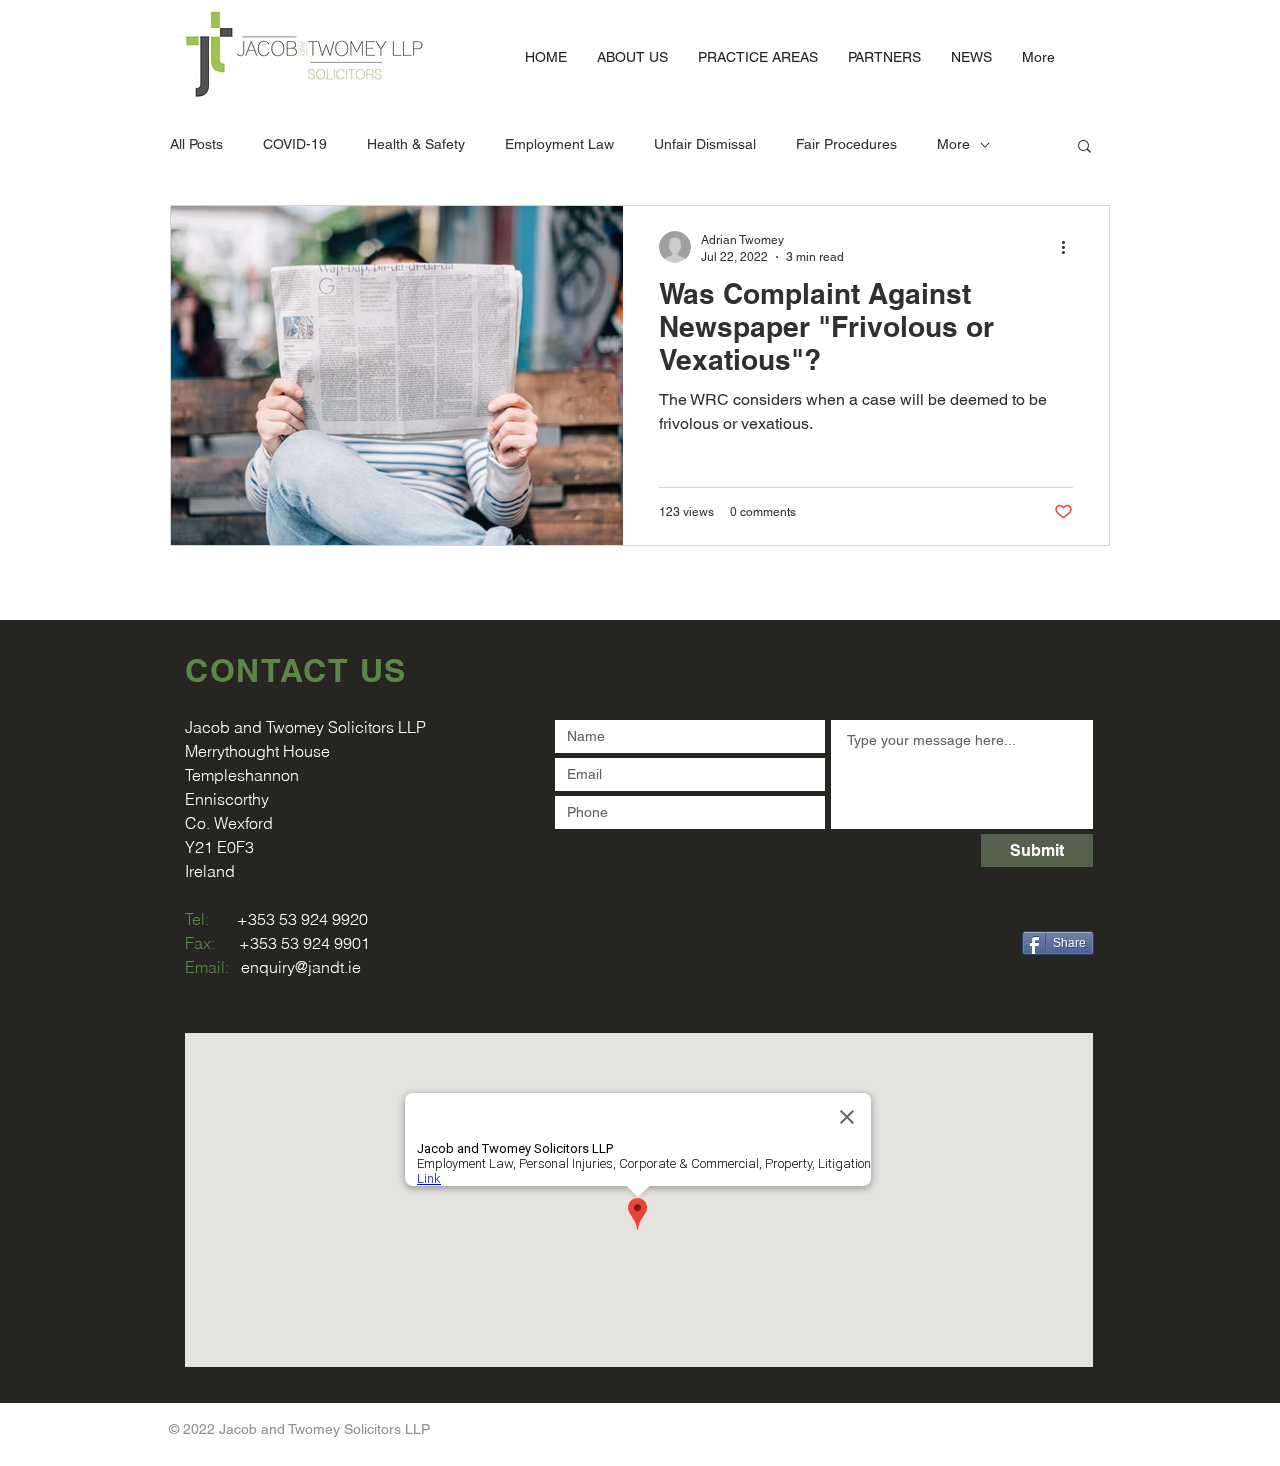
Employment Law (559, 144)
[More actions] (1070, 247)
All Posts (196, 144)
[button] (1084, 147)
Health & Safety (416, 144)
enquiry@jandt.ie (301, 967)
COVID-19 (295, 144)
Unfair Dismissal (705, 144)
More (953, 144)
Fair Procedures (846, 144)
